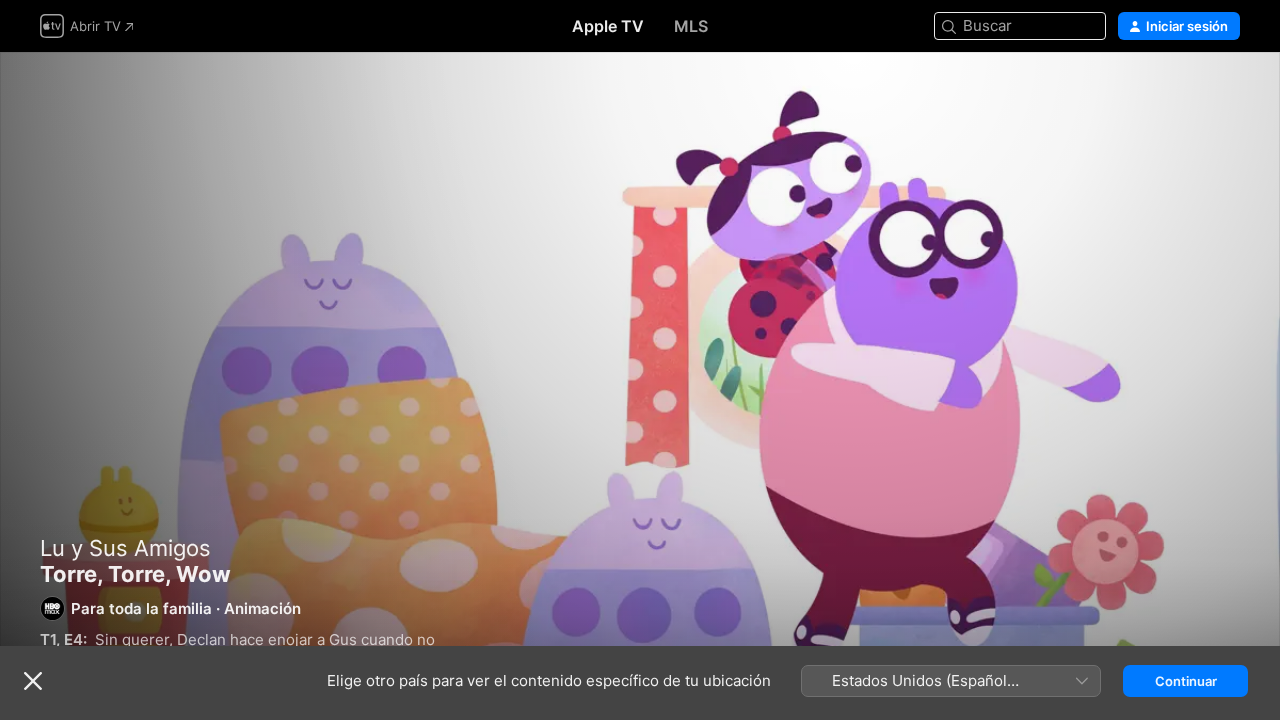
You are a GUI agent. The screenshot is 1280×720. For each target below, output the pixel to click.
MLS (691, 26)
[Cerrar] (33, 681)
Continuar (1186, 681)
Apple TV (608, 26)
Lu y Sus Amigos (125, 548)
